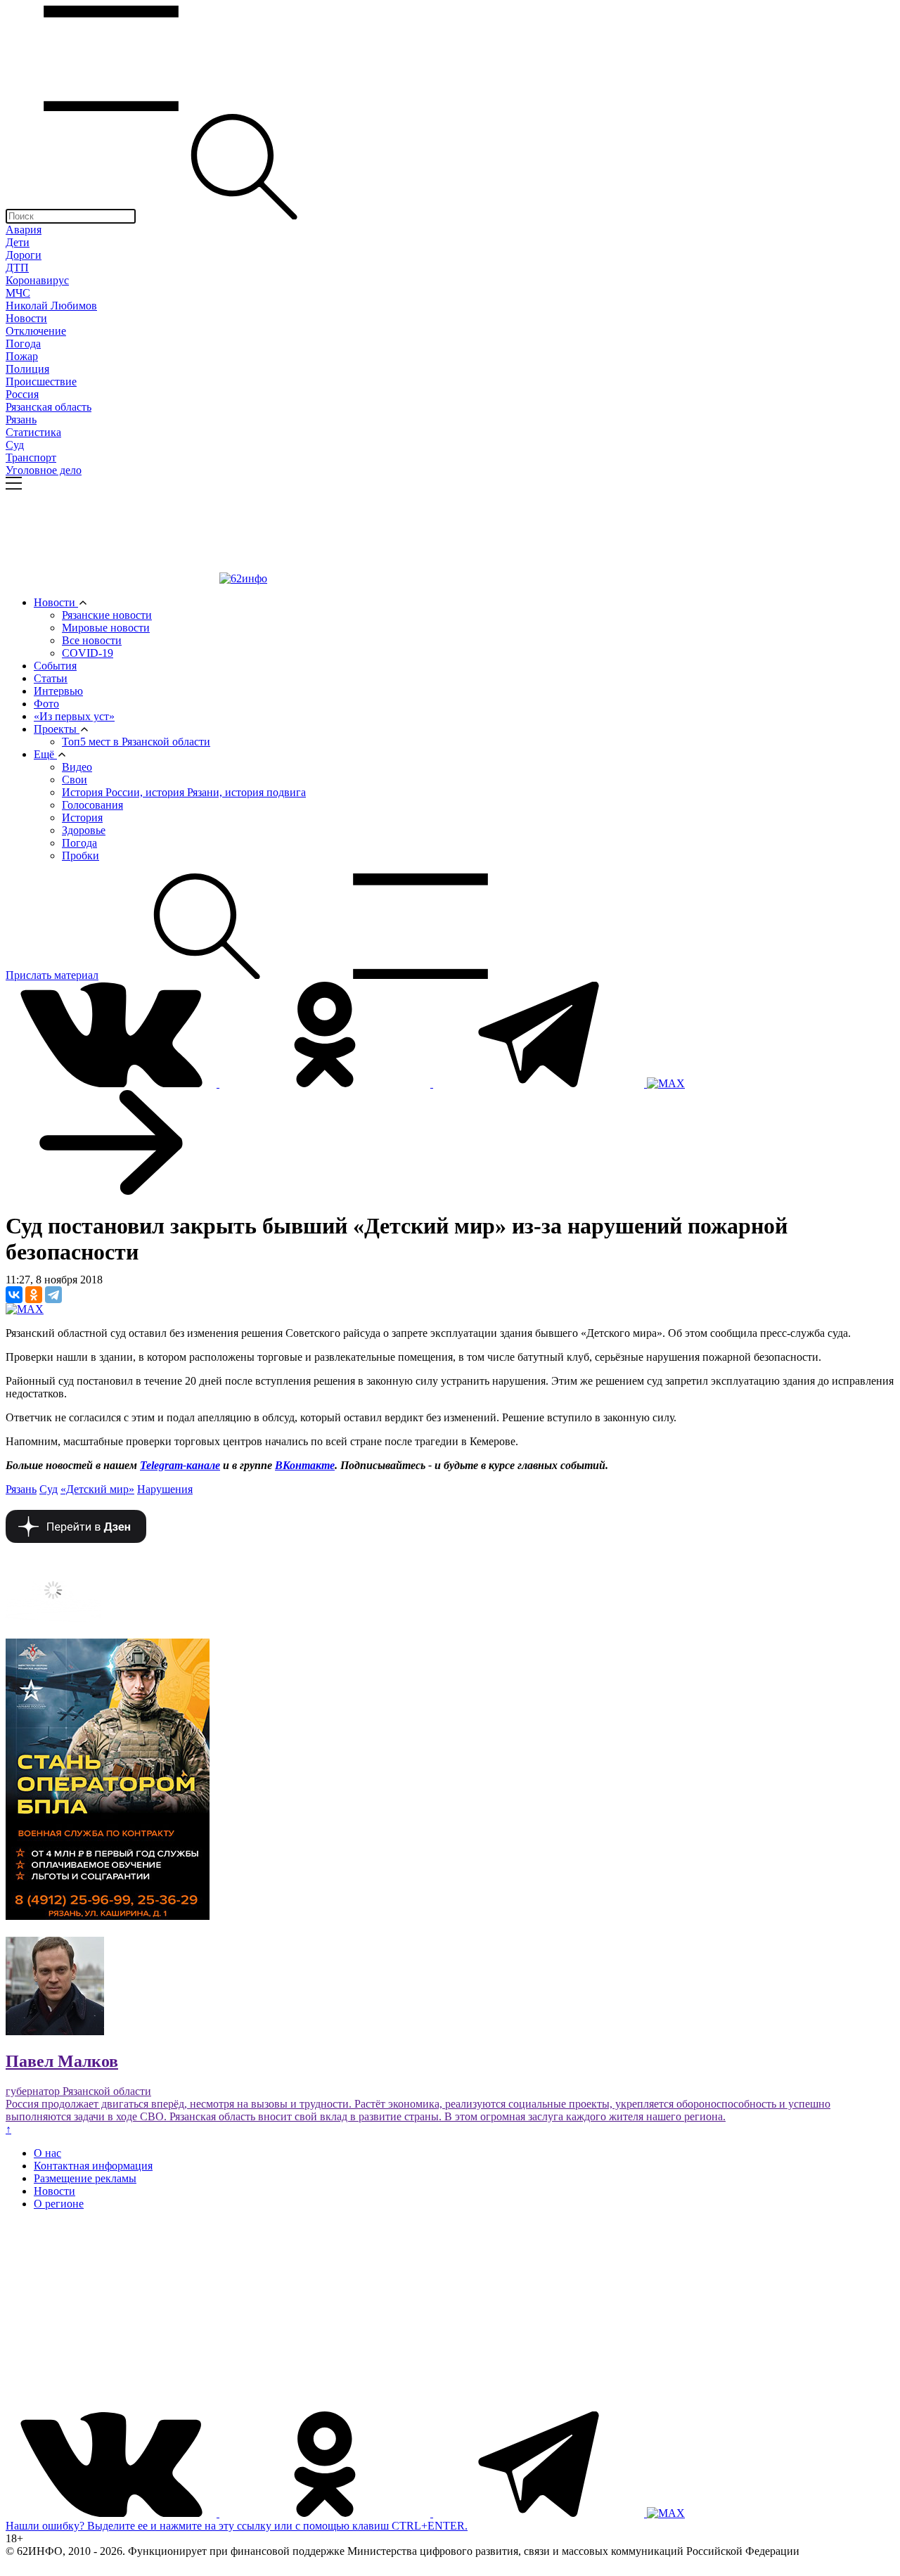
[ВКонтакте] (14, 1295)
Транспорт (31, 457)
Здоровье (84, 830)
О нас (47, 2153)
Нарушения (165, 1489)
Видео (77, 767)
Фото (46, 704)
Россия (22, 394)
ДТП (17, 268)
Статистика (33, 432)
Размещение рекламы (85, 2178)
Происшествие (41, 382)
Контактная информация (93, 2166)
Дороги (24, 255)
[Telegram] (53, 1295)
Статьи (51, 678)
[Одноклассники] (34, 1295)
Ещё (45, 754)
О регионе (59, 2204)
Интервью (58, 691)
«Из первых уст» (74, 716)
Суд (15, 445)
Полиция (27, 369)
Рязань (21, 419)
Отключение (36, 331)
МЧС (18, 293)
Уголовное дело (44, 470)
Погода (23, 344)
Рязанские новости (107, 615)
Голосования (92, 805)
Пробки (81, 856)
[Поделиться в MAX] (25, 1309)
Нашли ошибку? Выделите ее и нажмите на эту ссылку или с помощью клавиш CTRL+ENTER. (237, 2526)
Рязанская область (49, 407)
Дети (18, 242)
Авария (24, 230)
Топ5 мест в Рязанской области (136, 742)
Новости (26, 318)
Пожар (22, 356)
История (82, 818)
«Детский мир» (97, 1489)
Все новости (92, 640)
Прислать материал (52, 975)
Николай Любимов (51, 306)
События (55, 666)
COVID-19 (88, 653)
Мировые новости (106, 628)
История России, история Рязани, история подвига (184, 792)
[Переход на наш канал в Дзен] (76, 1539)
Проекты (57, 729)
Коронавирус (37, 280)
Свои (75, 780)
